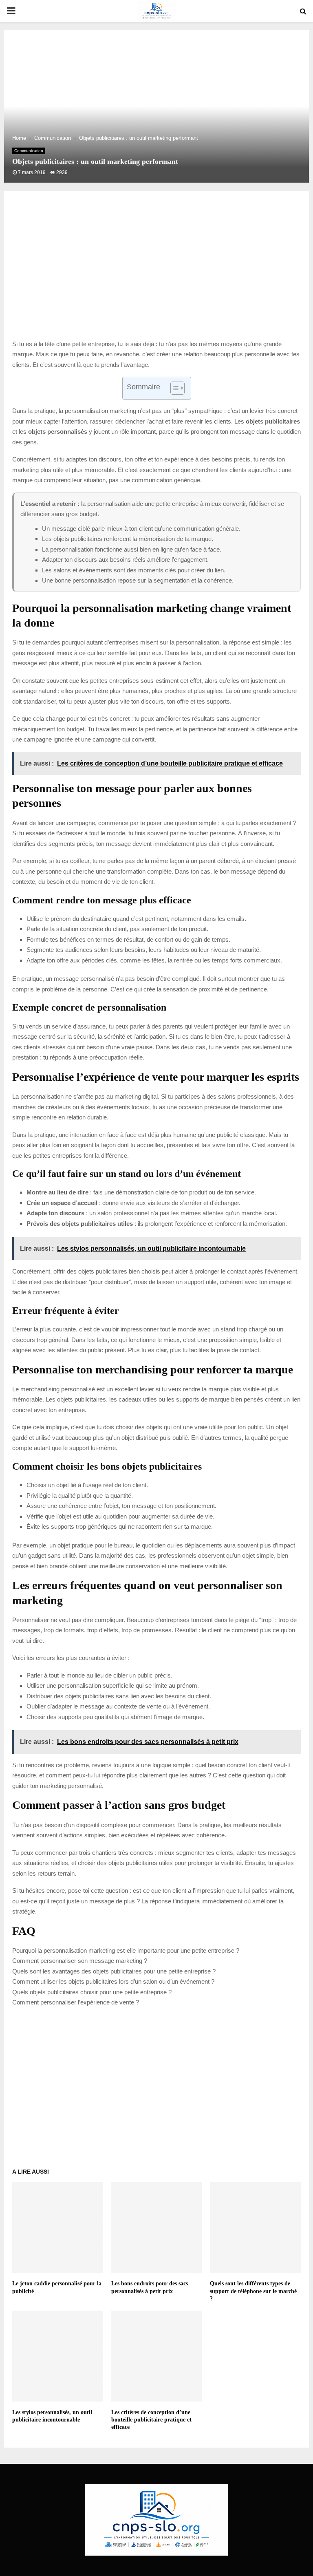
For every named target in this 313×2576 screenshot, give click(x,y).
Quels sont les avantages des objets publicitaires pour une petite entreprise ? (114, 1971)
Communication (29, 151)
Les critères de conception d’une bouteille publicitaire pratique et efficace (151, 2420)
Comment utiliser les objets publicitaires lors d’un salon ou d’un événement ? (113, 1981)
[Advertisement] (156, 274)
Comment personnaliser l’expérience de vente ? (76, 2002)
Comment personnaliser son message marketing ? (80, 1961)
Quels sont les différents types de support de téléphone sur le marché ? (253, 2291)
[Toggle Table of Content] (173, 388)
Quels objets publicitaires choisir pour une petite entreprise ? (92, 1992)
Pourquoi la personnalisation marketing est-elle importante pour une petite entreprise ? (126, 1950)
